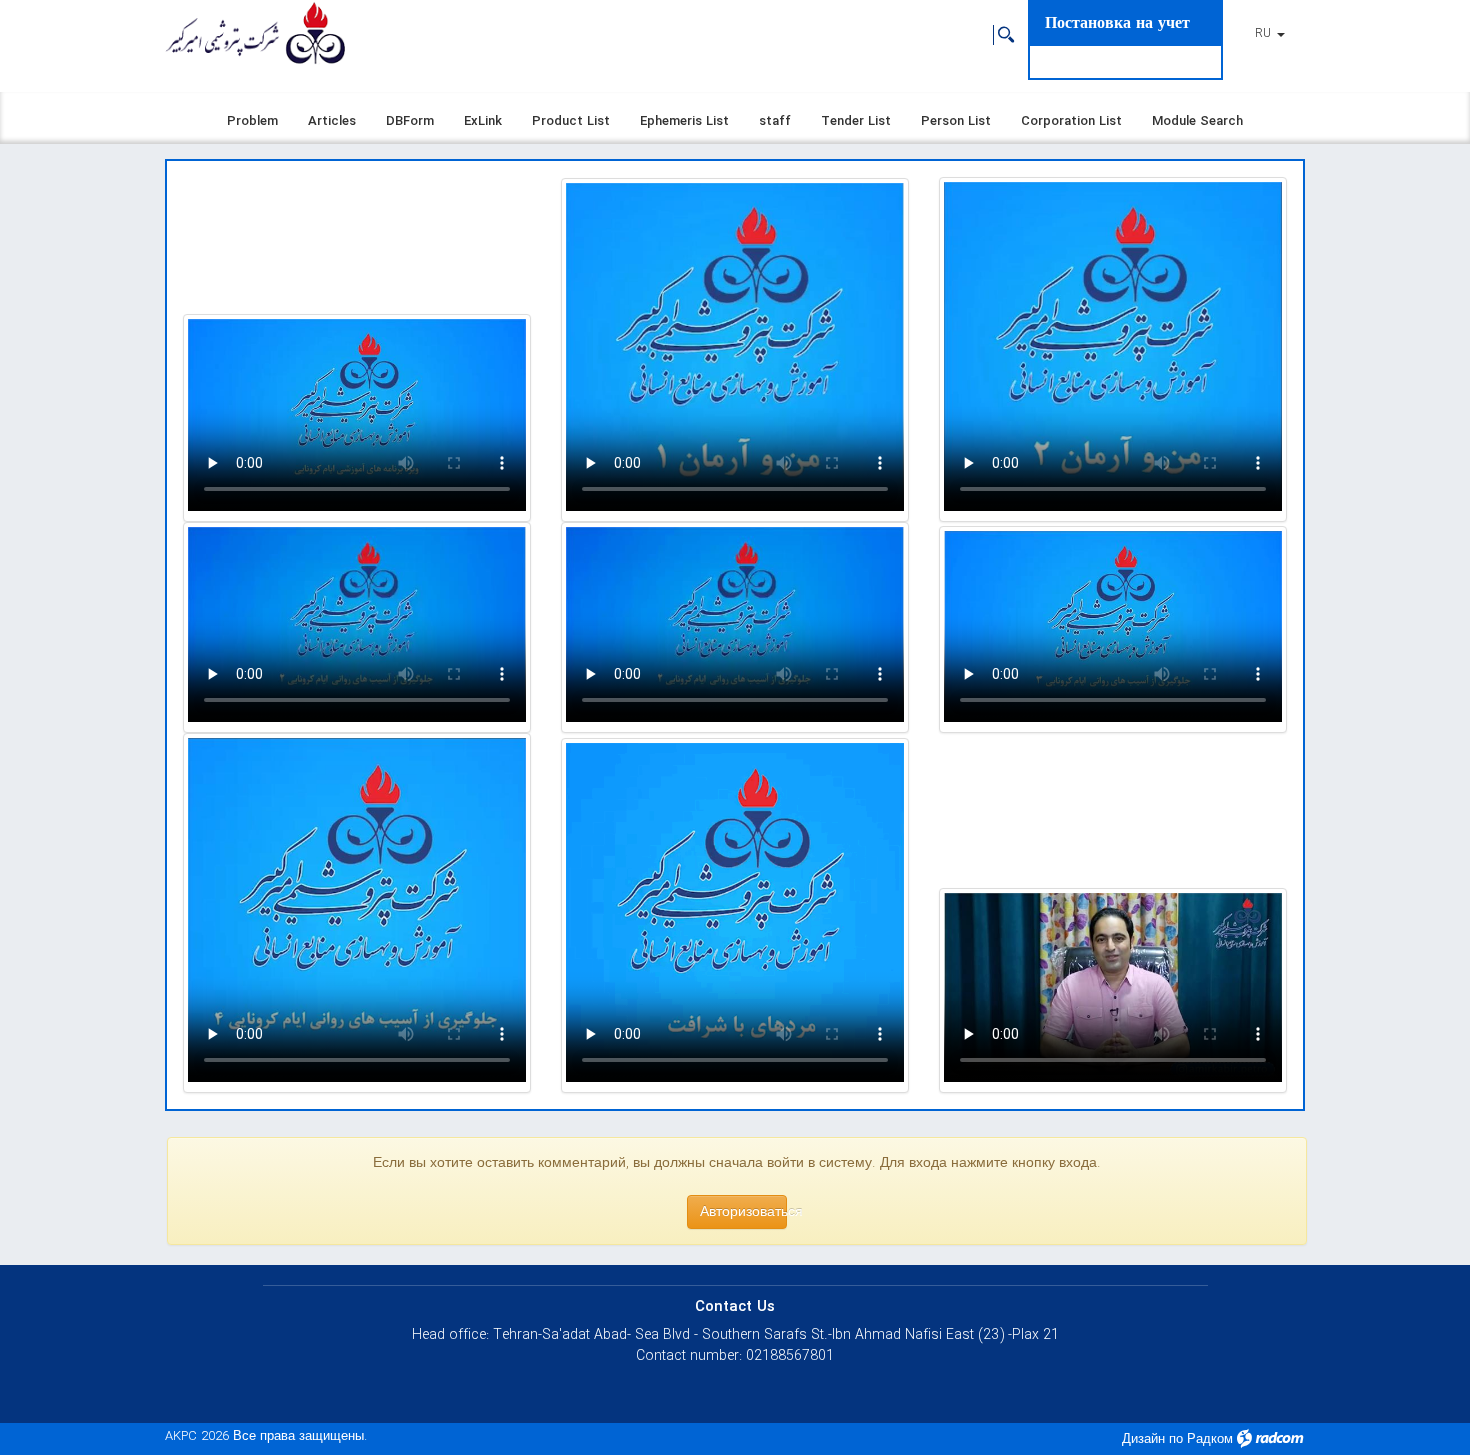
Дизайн (1143, 1439)
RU (1265, 33)
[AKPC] (255, 35)
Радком (1210, 1439)
